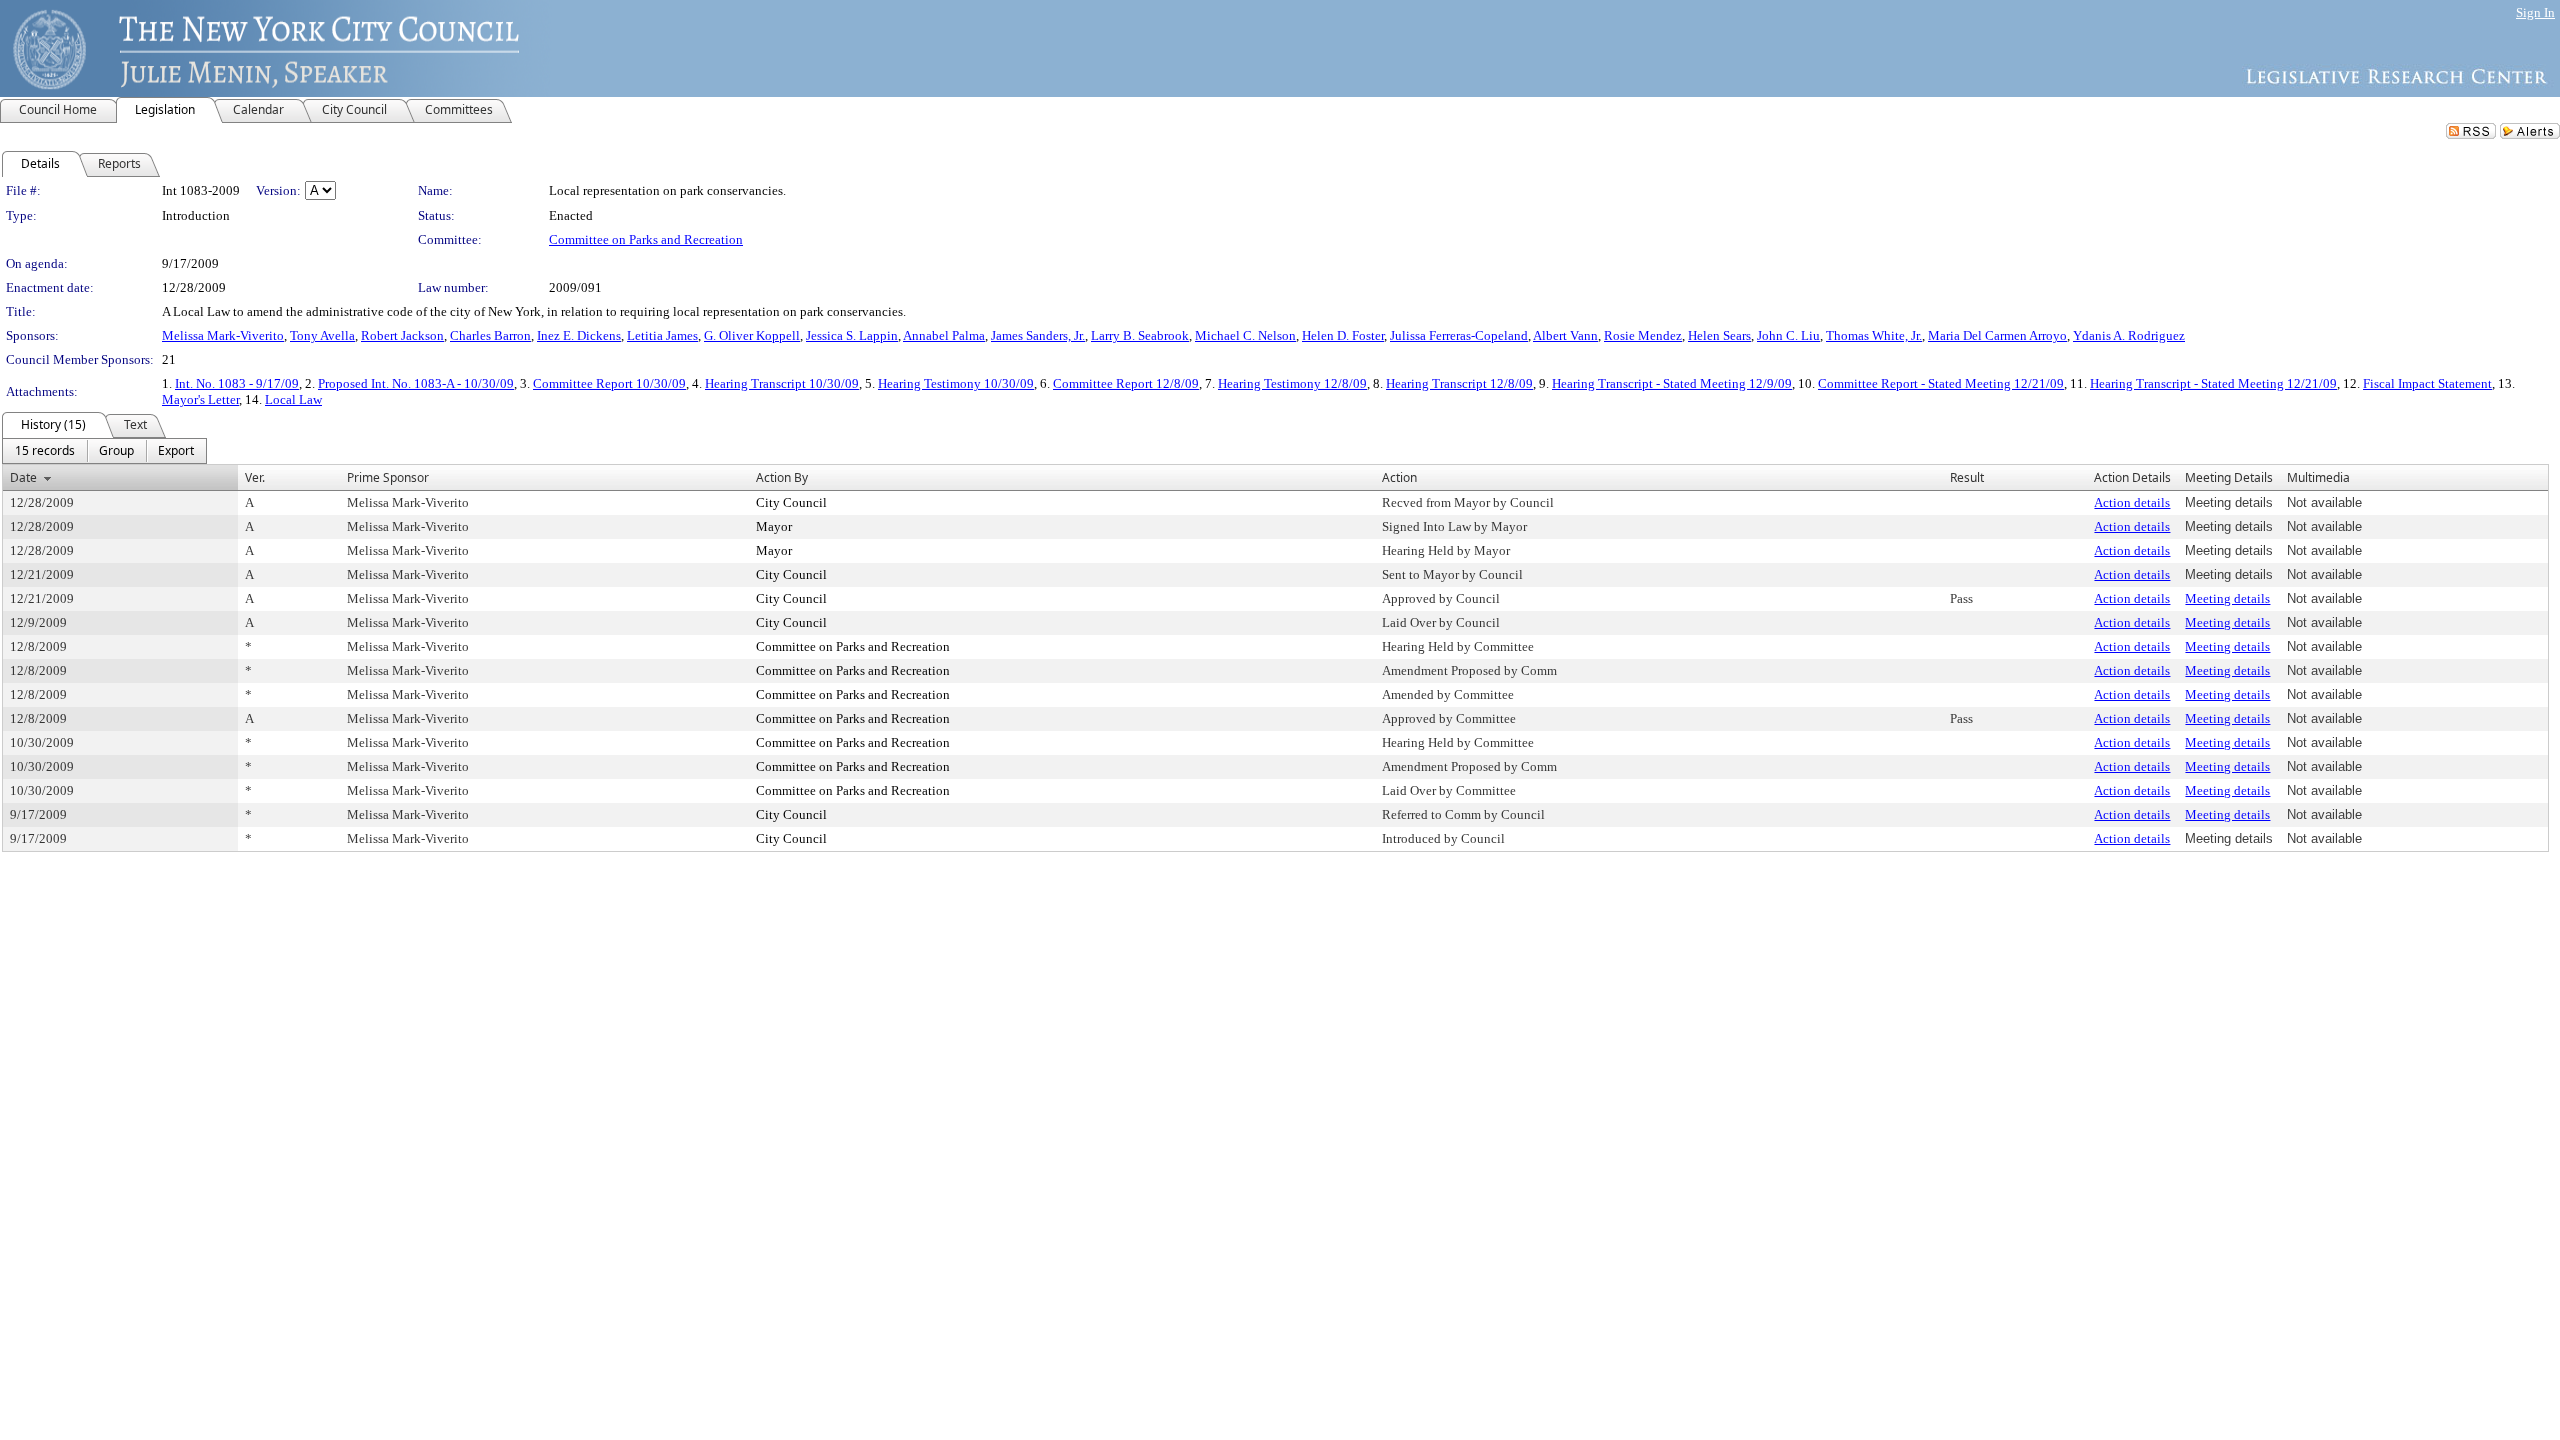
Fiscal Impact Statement (2427, 383)
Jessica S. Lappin (852, 335)
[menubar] (104, 451)
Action (1399, 477)
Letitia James (662, 335)
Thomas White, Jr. (1874, 335)
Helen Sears (1719, 335)
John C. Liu (1788, 335)
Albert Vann (1565, 335)
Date (23, 477)
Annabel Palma (944, 335)
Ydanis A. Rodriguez (2129, 335)
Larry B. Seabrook (1140, 335)
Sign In (2535, 12)
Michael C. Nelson (1245, 335)
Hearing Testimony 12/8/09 (1292, 383)
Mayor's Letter (200, 399)
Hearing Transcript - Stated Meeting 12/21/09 (2213, 383)
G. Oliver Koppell (752, 335)
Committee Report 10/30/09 (609, 383)
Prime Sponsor (388, 477)
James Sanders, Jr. (1038, 335)
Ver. (255, 477)
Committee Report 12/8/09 (1126, 383)
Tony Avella (322, 335)
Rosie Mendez (1643, 335)
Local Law (293, 399)
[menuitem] (45, 451)
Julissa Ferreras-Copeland (1459, 335)
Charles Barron (490, 335)
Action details (2132, 502)
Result (1967, 477)
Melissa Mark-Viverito (223, 335)
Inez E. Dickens (579, 335)
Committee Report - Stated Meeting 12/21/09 (1941, 383)
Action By (782, 477)
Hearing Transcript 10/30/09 (782, 383)
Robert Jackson (402, 335)
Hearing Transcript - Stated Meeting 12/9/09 (1672, 383)
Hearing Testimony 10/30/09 (956, 383)
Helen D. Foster (1343, 335)
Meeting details (2227, 598)
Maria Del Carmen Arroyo (1997, 335)
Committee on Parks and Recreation (646, 239)
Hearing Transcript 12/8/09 (1459, 383)
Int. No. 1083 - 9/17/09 (237, 383)
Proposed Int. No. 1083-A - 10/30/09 (416, 383)
